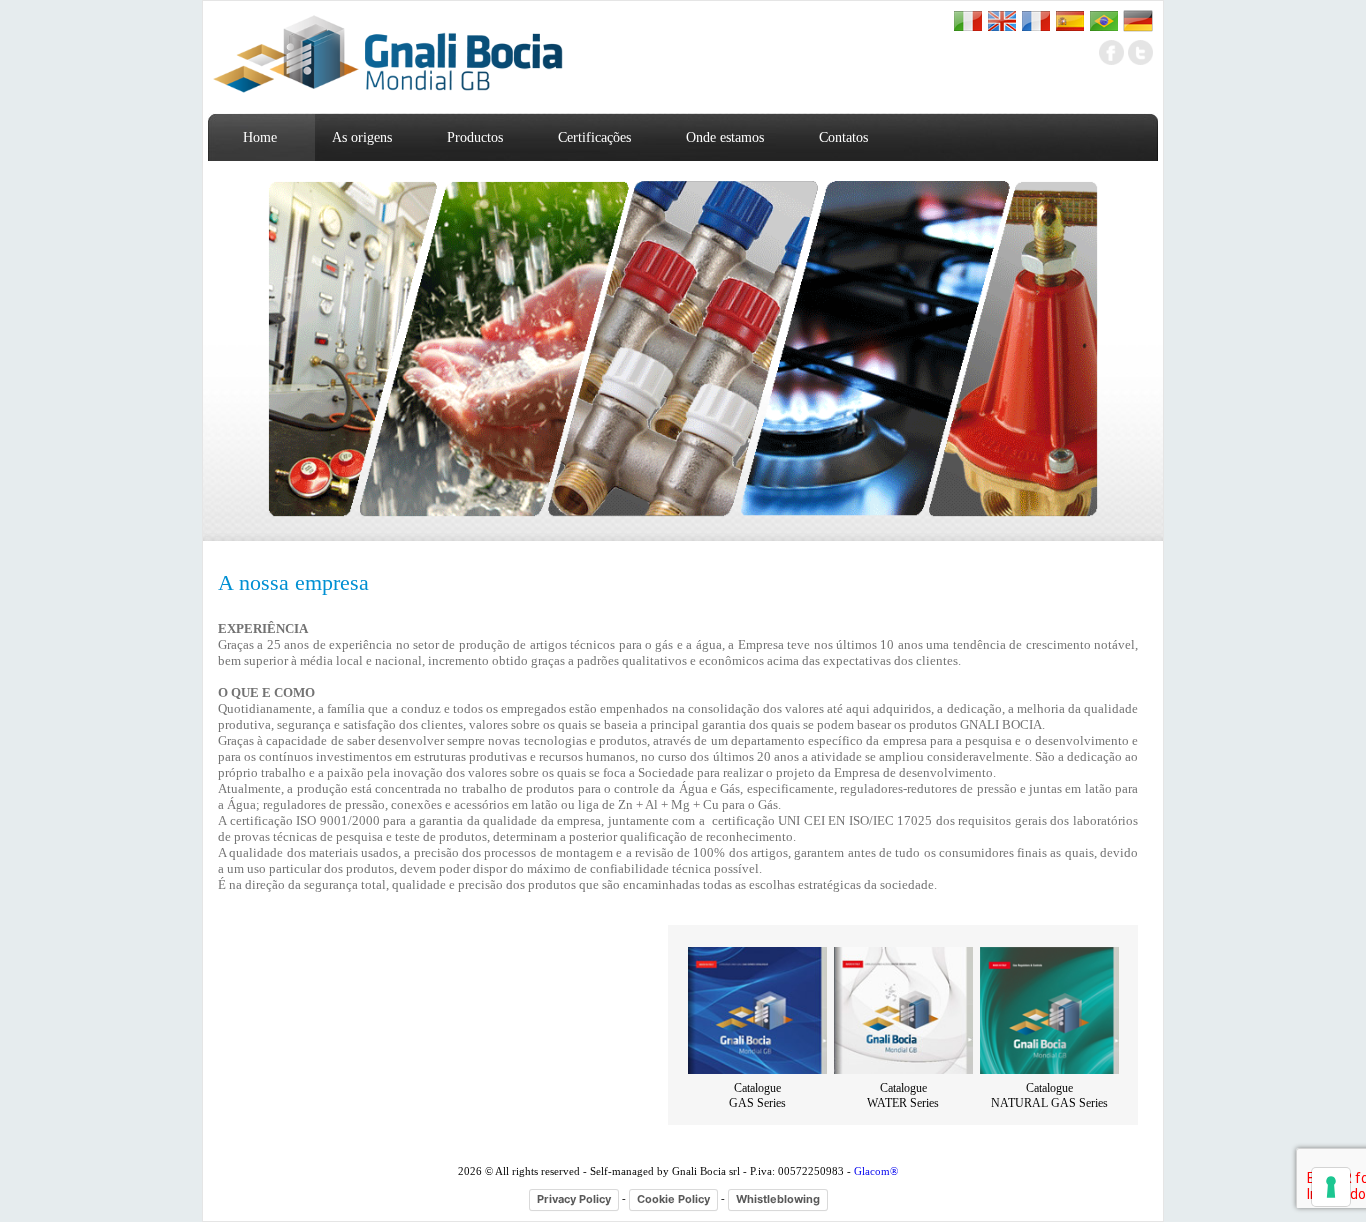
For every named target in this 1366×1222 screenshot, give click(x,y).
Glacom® (876, 1171)
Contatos (843, 137)
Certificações (594, 137)
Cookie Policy (673, 1199)
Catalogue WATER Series (903, 1095)
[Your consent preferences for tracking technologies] (1331, 1187)
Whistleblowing (778, 1199)
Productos (475, 137)
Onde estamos (725, 137)
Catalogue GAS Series (757, 1095)
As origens (362, 137)
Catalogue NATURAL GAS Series (1049, 1095)
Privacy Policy (574, 1199)
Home (260, 137)
